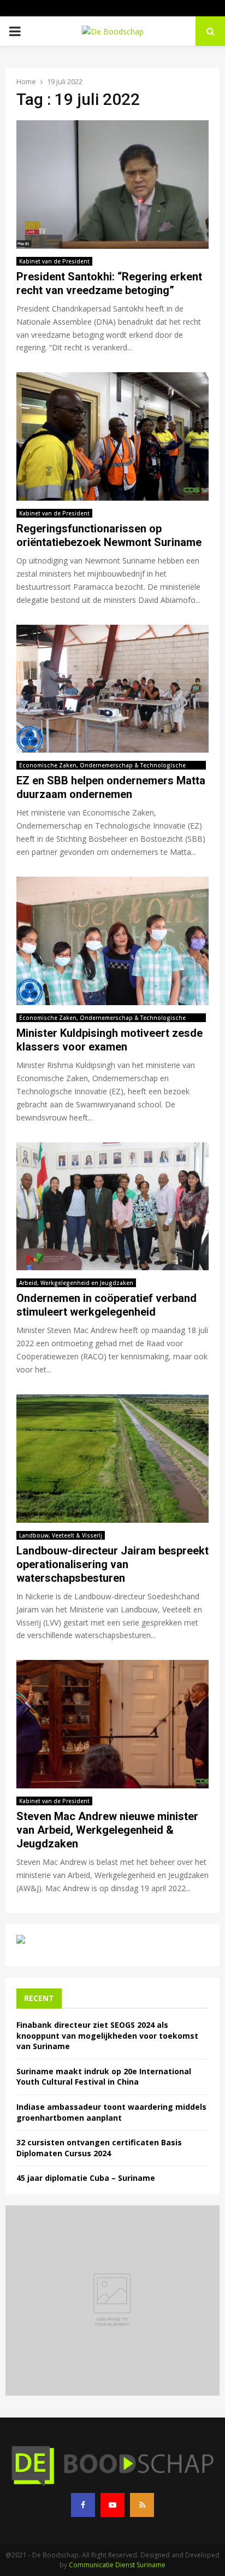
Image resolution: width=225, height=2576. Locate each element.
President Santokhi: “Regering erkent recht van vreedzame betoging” (109, 283)
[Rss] (142, 2505)
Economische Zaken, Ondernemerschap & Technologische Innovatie (102, 765)
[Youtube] (112, 2505)
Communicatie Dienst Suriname (117, 2565)
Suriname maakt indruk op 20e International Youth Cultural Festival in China (104, 2077)
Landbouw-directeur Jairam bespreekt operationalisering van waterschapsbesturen (112, 1564)
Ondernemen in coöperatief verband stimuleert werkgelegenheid (106, 1305)
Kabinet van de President (54, 261)
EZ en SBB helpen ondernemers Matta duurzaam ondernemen (111, 787)
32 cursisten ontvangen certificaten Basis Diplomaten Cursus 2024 (99, 2148)
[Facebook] (83, 2505)
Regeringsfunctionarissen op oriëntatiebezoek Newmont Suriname (109, 535)
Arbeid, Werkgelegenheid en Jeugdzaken (76, 1283)
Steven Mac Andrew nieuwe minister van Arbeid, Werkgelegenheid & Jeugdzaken (107, 1830)
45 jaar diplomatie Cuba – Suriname (86, 2178)
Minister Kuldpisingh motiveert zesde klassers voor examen (109, 1040)
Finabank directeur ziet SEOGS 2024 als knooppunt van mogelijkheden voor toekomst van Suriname (107, 2035)
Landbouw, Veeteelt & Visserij (61, 1535)
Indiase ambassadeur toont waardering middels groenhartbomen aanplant (111, 2112)
